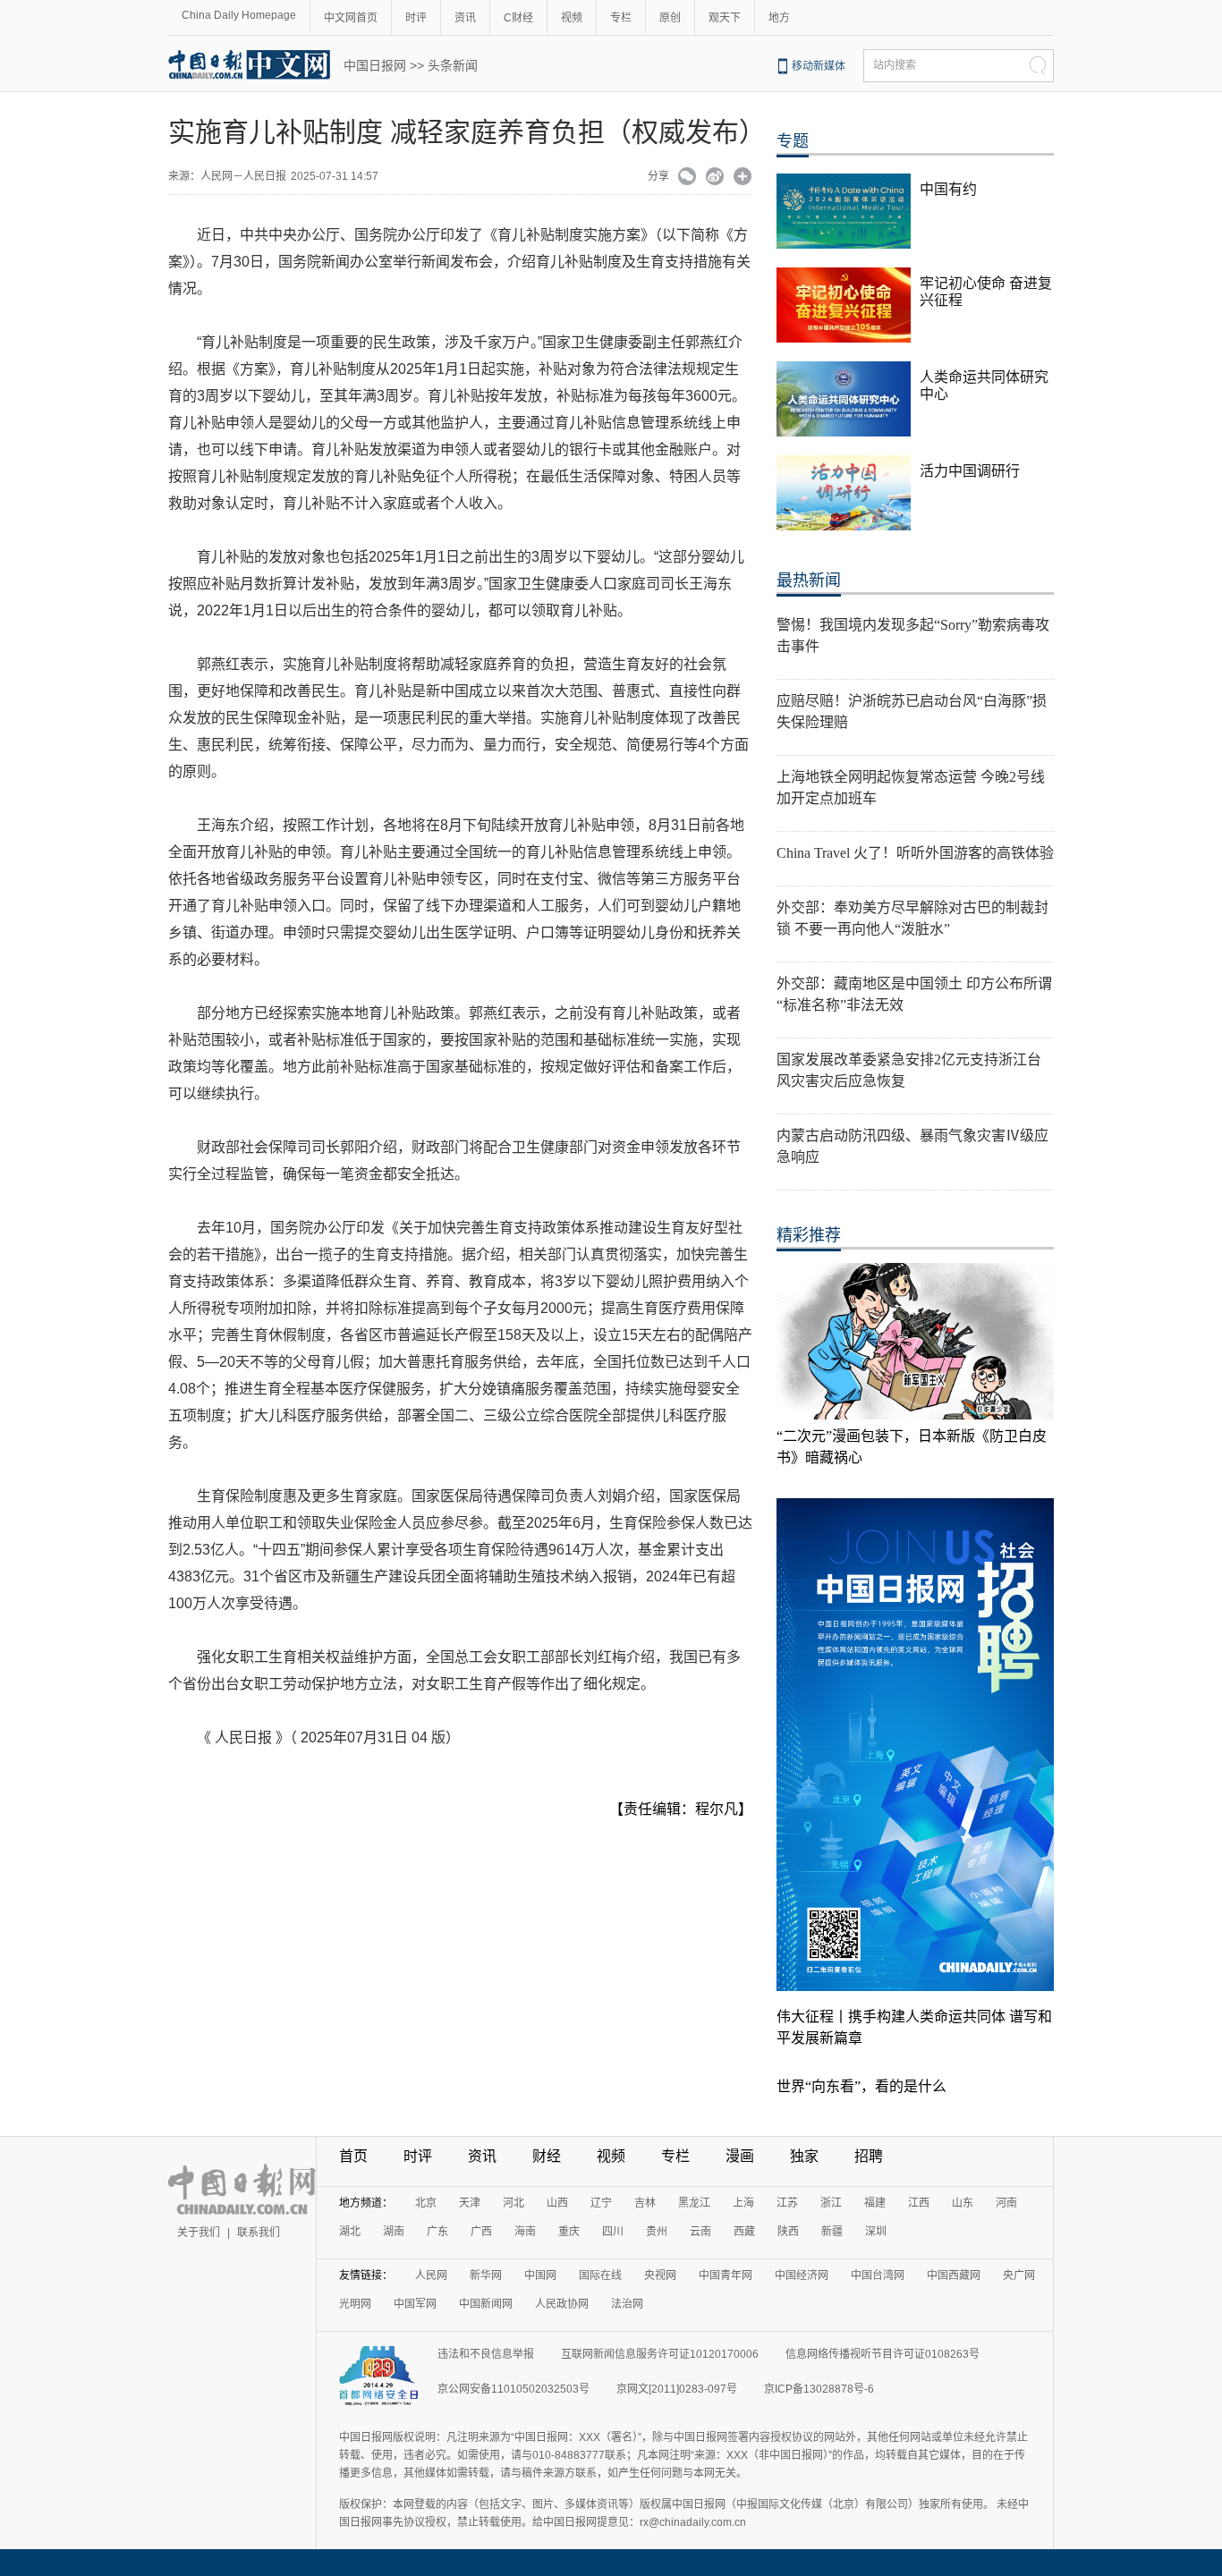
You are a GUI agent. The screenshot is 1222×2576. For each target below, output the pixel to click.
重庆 (569, 2232)
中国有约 (948, 189)
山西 (557, 2203)
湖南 (394, 2232)
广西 (481, 2232)
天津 (470, 2203)
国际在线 (600, 2275)
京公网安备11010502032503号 (513, 2389)
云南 (700, 2232)
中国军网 (415, 2304)
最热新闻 (809, 580)
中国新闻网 (486, 2304)
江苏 (787, 2203)
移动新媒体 (819, 66)
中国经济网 (802, 2275)
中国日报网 (375, 65)
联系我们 (259, 2233)
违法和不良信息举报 (486, 2354)
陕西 (788, 2232)
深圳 (876, 2232)
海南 (525, 2232)
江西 (919, 2203)
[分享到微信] (687, 178)
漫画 (740, 2156)
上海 (743, 2203)
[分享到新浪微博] (715, 178)
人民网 (431, 2275)
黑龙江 (694, 2203)
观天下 (725, 18)
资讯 (465, 18)
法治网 (627, 2304)
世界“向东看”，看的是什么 (861, 2086)
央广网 (1019, 2275)
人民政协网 (562, 2304)
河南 (1006, 2203)
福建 (875, 2203)
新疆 (832, 2232)
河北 (513, 2203)
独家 (804, 2156)
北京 (426, 2203)
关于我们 (199, 2233)
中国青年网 (726, 2275)
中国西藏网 (954, 2275)
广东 (437, 2232)
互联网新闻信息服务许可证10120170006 (660, 2354)
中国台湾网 (878, 2275)
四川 (613, 2232)
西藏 (744, 2232)
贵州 (657, 2232)
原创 (670, 18)
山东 (963, 2203)
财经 (547, 2156)
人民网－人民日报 (243, 176)
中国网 (540, 2275)
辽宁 (601, 2203)
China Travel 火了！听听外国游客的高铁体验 (915, 853)
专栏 (621, 18)
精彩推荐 (809, 1235)
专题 (793, 141)
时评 (416, 18)
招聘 (869, 2156)
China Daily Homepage (239, 15)
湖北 (350, 2232)
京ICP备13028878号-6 (819, 2389)
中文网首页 (351, 18)
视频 (572, 18)
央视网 (660, 2275)
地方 (779, 18)
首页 (353, 2156)
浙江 (831, 2203)
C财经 (518, 18)
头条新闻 (453, 65)
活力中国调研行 (970, 471)
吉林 (645, 2203)
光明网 (355, 2304)
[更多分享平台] (743, 178)
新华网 (486, 2275)
